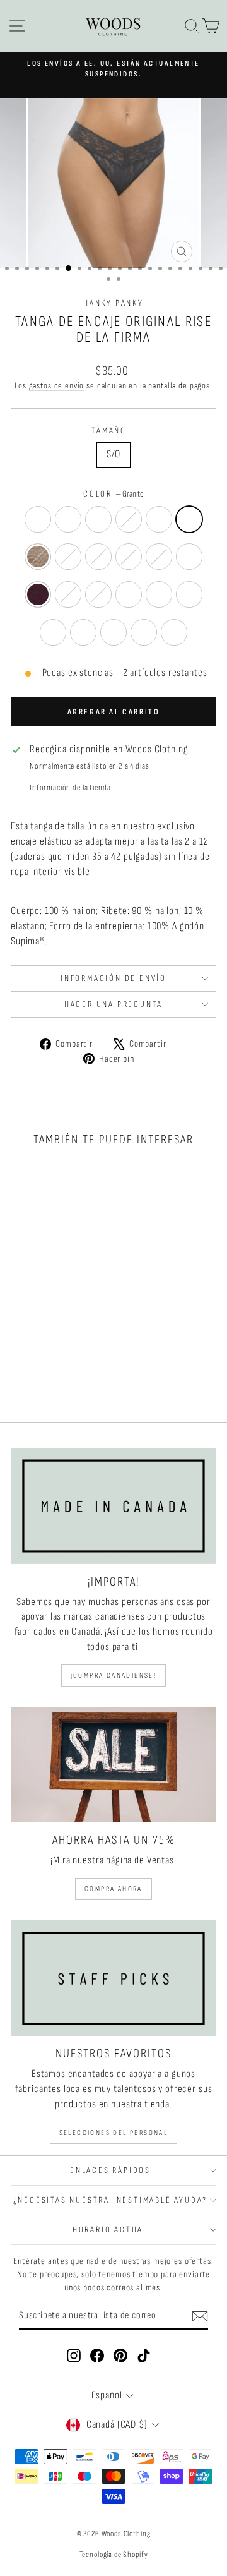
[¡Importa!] (113, 1506)
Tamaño (113, 430)
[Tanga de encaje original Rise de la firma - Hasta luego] (49, 1379)
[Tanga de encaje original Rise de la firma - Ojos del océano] (64, 1379)
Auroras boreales (159, 557)
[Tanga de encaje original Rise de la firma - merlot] (49, 1355)
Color (113, 494)
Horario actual (110, 2230)
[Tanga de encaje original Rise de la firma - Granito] (20, 1343)
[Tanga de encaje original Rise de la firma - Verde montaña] (35, 1379)
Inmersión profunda (129, 594)
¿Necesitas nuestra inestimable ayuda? (111, 2200)
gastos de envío (57, 386)
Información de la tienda (70, 788)
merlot (38, 594)
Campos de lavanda (83, 632)
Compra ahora (113, 1889)
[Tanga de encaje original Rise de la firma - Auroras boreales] (20, 1355)
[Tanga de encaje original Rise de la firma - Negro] (35, 1331)
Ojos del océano (174, 632)
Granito (189, 519)
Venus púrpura (98, 557)
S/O (114, 454)
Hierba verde (189, 594)
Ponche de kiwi (68, 557)
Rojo (98, 519)
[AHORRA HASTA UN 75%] (113, 1765)
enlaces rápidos (110, 2170)
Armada (159, 519)
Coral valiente (68, 594)
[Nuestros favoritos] (113, 1978)
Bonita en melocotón (189, 557)
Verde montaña (113, 632)
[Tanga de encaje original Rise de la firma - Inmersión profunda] (20, 1367)
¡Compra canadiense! (114, 1676)
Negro (68, 519)
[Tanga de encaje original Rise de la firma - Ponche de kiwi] (49, 1343)
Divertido (53, 632)
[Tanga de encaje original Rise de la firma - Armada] (79, 1331)
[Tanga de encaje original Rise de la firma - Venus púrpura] (64, 1343)
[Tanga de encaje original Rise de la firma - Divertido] (64, 1367)
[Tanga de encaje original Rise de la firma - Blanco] (20, 1331)
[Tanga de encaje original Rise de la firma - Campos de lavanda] (79, 1367)
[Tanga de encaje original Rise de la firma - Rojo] (49, 1331)
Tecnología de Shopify (114, 2555)
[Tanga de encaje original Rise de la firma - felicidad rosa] (64, 1331)
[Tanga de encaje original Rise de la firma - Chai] (35, 1343)
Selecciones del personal (114, 2133)
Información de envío (113, 978)
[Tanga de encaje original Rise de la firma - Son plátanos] (79, 1355)
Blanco (38, 519)
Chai (38, 557)
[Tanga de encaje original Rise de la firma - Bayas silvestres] (35, 1367)
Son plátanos (98, 594)
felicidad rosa (129, 519)
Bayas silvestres (159, 594)
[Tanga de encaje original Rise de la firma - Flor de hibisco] (79, 1343)
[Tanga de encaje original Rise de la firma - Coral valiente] (64, 1355)
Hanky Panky (113, 303)
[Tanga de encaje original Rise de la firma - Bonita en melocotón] (35, 1355)
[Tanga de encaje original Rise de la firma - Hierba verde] (49, 1367)
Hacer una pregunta (113, 1004)
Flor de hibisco (129, 557)
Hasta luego (144, 632)
